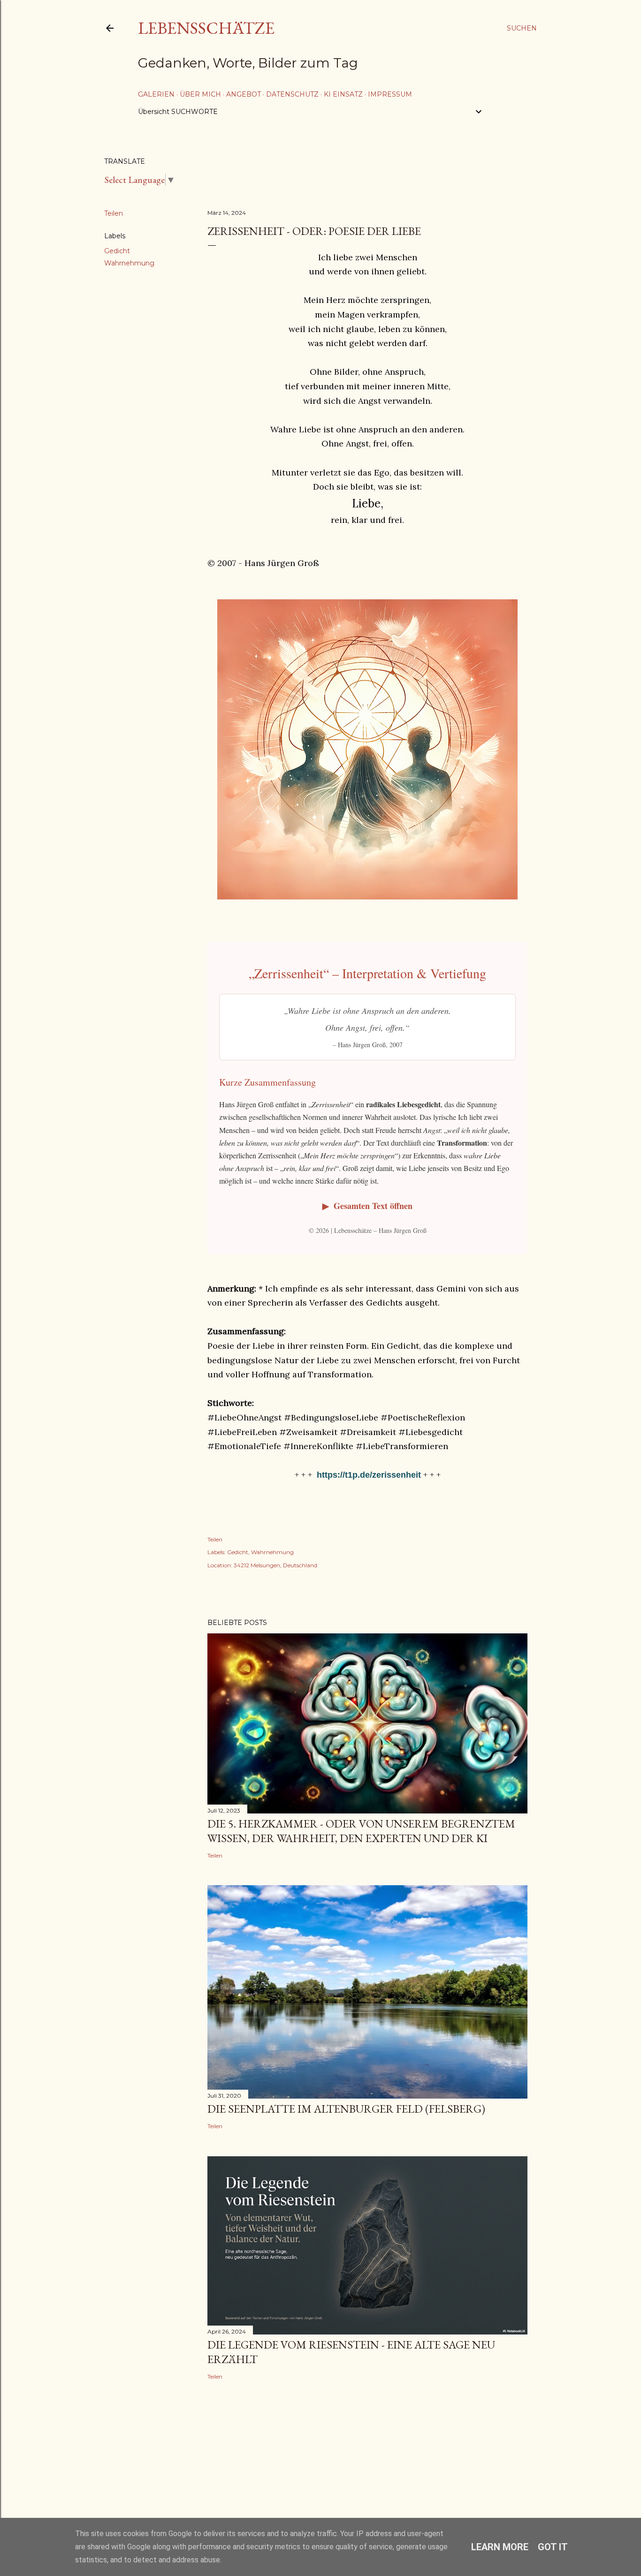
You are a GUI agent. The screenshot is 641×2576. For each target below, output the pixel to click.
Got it (553, 2547)
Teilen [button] (114, 213)
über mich (200, 94)
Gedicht (117, 251)
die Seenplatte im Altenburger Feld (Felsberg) (346, 2109)
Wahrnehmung (129, 263)
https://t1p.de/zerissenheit (369, 1475)
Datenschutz (292, 94)
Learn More (500, 2547)
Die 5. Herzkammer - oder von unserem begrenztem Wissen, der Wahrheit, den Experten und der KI (361, 1831)
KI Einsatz (343, 94)
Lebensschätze (206, 28)
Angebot (244, 94)
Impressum (390, 94)
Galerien (156, 94)
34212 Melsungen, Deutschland (275, 1565)
